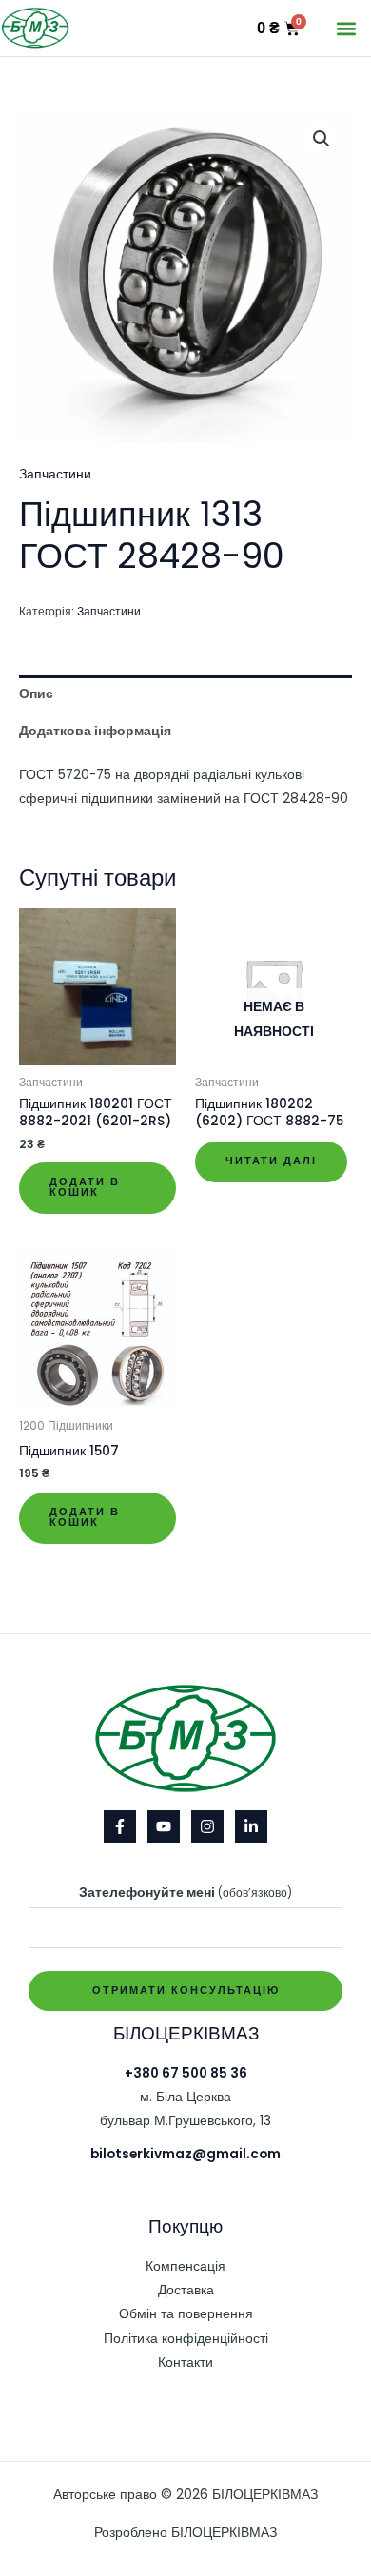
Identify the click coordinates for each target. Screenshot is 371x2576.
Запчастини (55, 474)
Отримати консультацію (186, 1991)
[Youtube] (164, 1826)
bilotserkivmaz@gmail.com (185, 2154)
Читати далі (271, 1161)
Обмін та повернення (186, 2314)
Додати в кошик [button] (85, 1187)
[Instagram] (207, 1826)
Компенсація (185, 2266)
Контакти (185, 2362)
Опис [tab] (36, 694)
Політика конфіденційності (186, 2339)
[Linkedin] (251, 1826)
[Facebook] (120, 1826)
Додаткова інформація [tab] (95, 731)
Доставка (186, 2290)
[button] (346, 28)
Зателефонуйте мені (185, 1893)
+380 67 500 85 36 (186, 2073)
